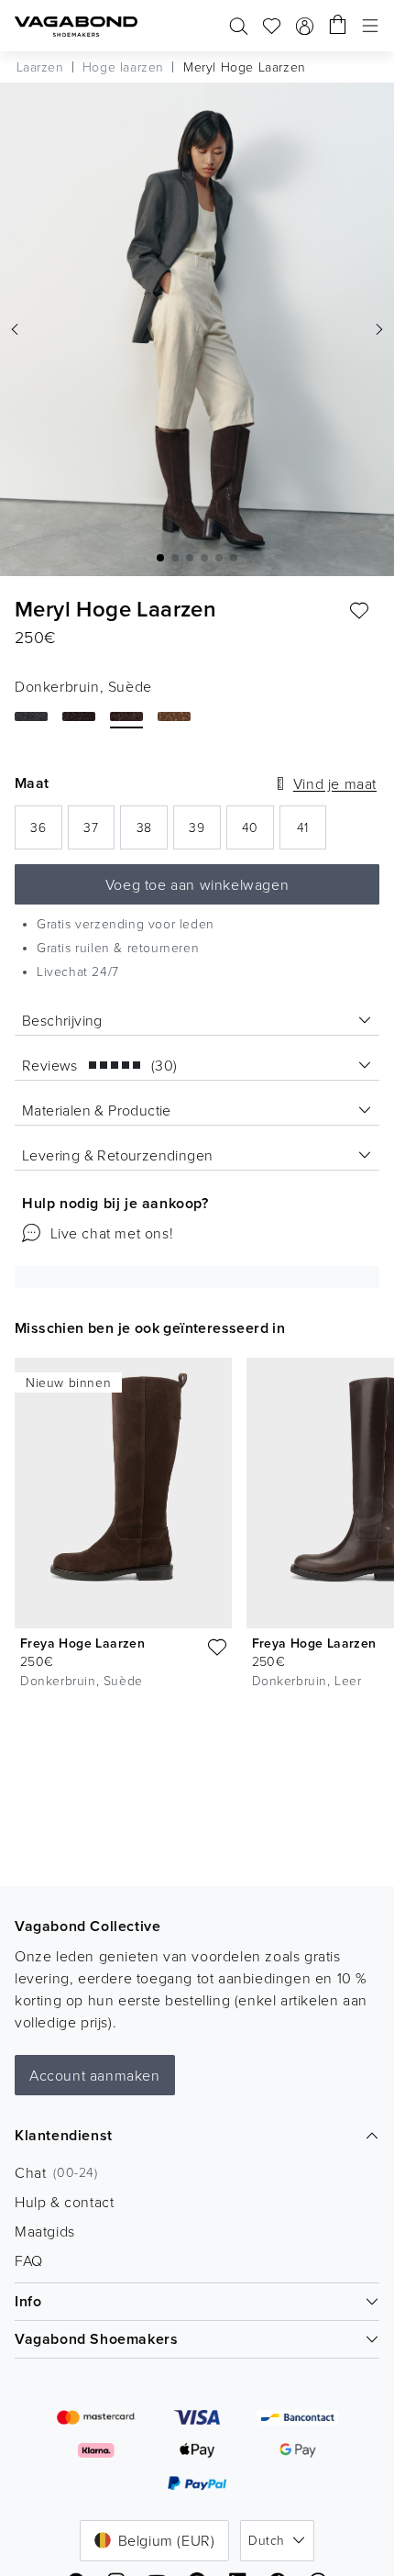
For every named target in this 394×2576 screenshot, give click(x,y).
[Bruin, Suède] (174, 716)
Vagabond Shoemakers (96, 2339)
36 (46, 833)
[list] (197, 1527)
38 (152, 833)
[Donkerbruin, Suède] (126, 716)
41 (312, 833)
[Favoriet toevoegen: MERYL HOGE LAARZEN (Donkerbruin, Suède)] (359, 611)
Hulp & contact (64, 2202)
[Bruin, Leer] (79, 716)
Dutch (266, 2540)
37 (99, 833)
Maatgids (45, 2231)
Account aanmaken (95, 2075)
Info (28, 2301)
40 (258, 833)
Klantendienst (64, 2135)
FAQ (29, 2260)
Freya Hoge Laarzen (82, 1643)
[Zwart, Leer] (31, 716)
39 (204, 833)
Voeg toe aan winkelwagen (197, 884)
